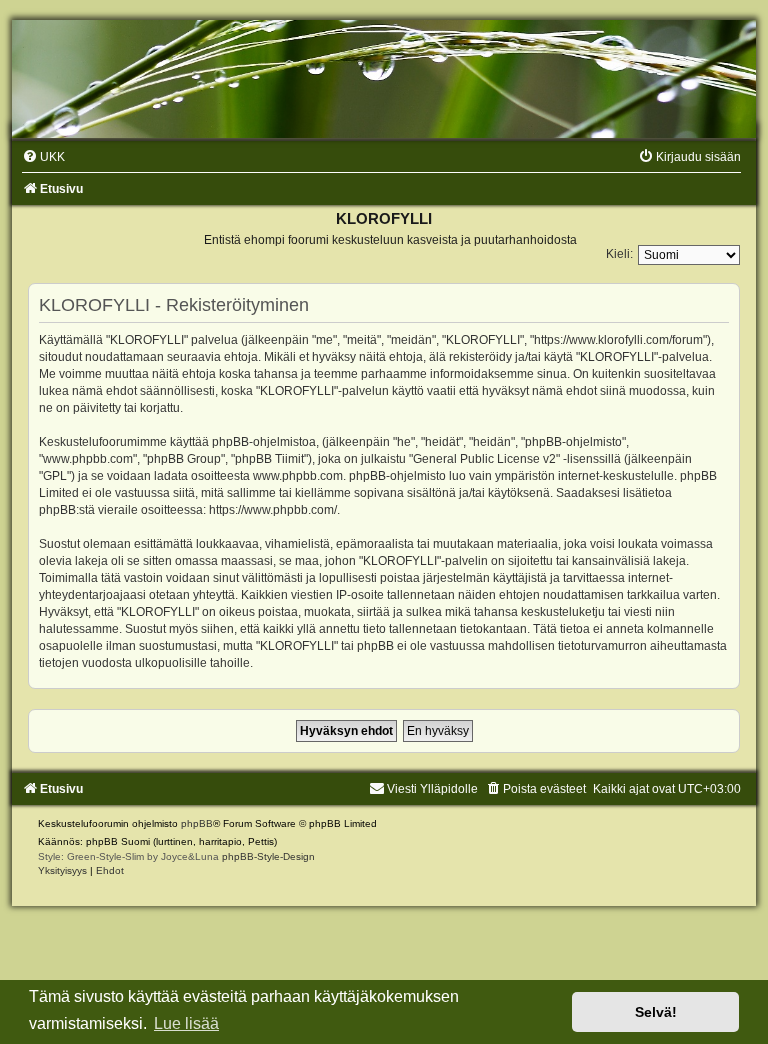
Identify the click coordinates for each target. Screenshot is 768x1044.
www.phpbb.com (298, 476)
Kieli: (619, 254)
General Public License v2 (484, 459)
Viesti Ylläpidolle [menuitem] (432, 789)
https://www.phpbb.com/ (273, 510)
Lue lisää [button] (186, 1023)
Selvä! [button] (656, 1012)
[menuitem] (43, 157)
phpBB (197, 823)
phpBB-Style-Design (268, 856)
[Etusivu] (384, 79)
